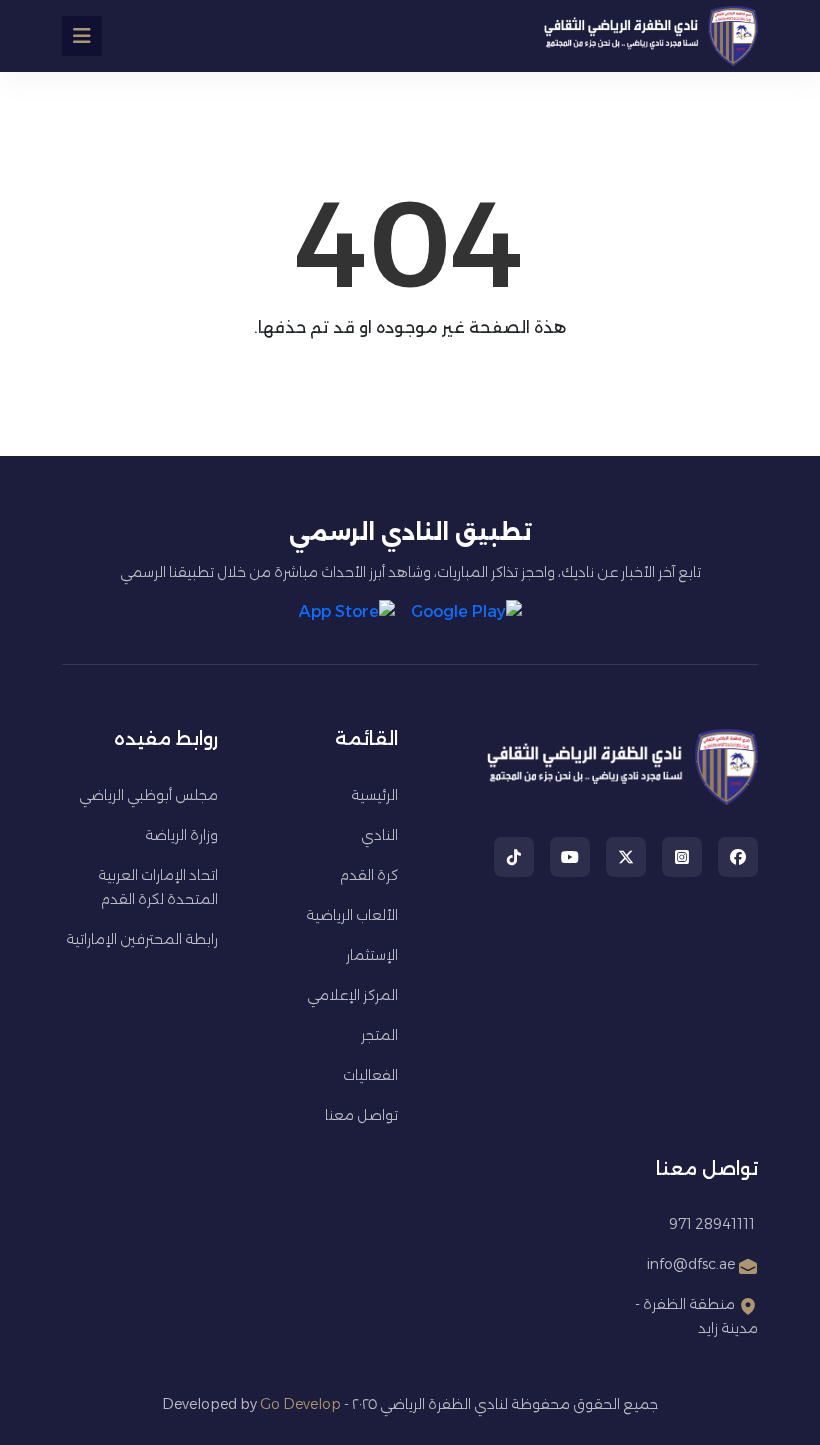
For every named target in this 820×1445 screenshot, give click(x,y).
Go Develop (300, 1404)
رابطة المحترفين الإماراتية (142, 939)
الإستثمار (372, 955)
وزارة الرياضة (181, 835)
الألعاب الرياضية (352, 915)
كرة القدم (369, 875)
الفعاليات (370, 1075)
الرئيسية (374, 795)
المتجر (379, 1035)
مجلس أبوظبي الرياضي (148, 795)
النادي (379, 835)
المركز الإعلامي (352, 995)
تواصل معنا (361, 1115)
